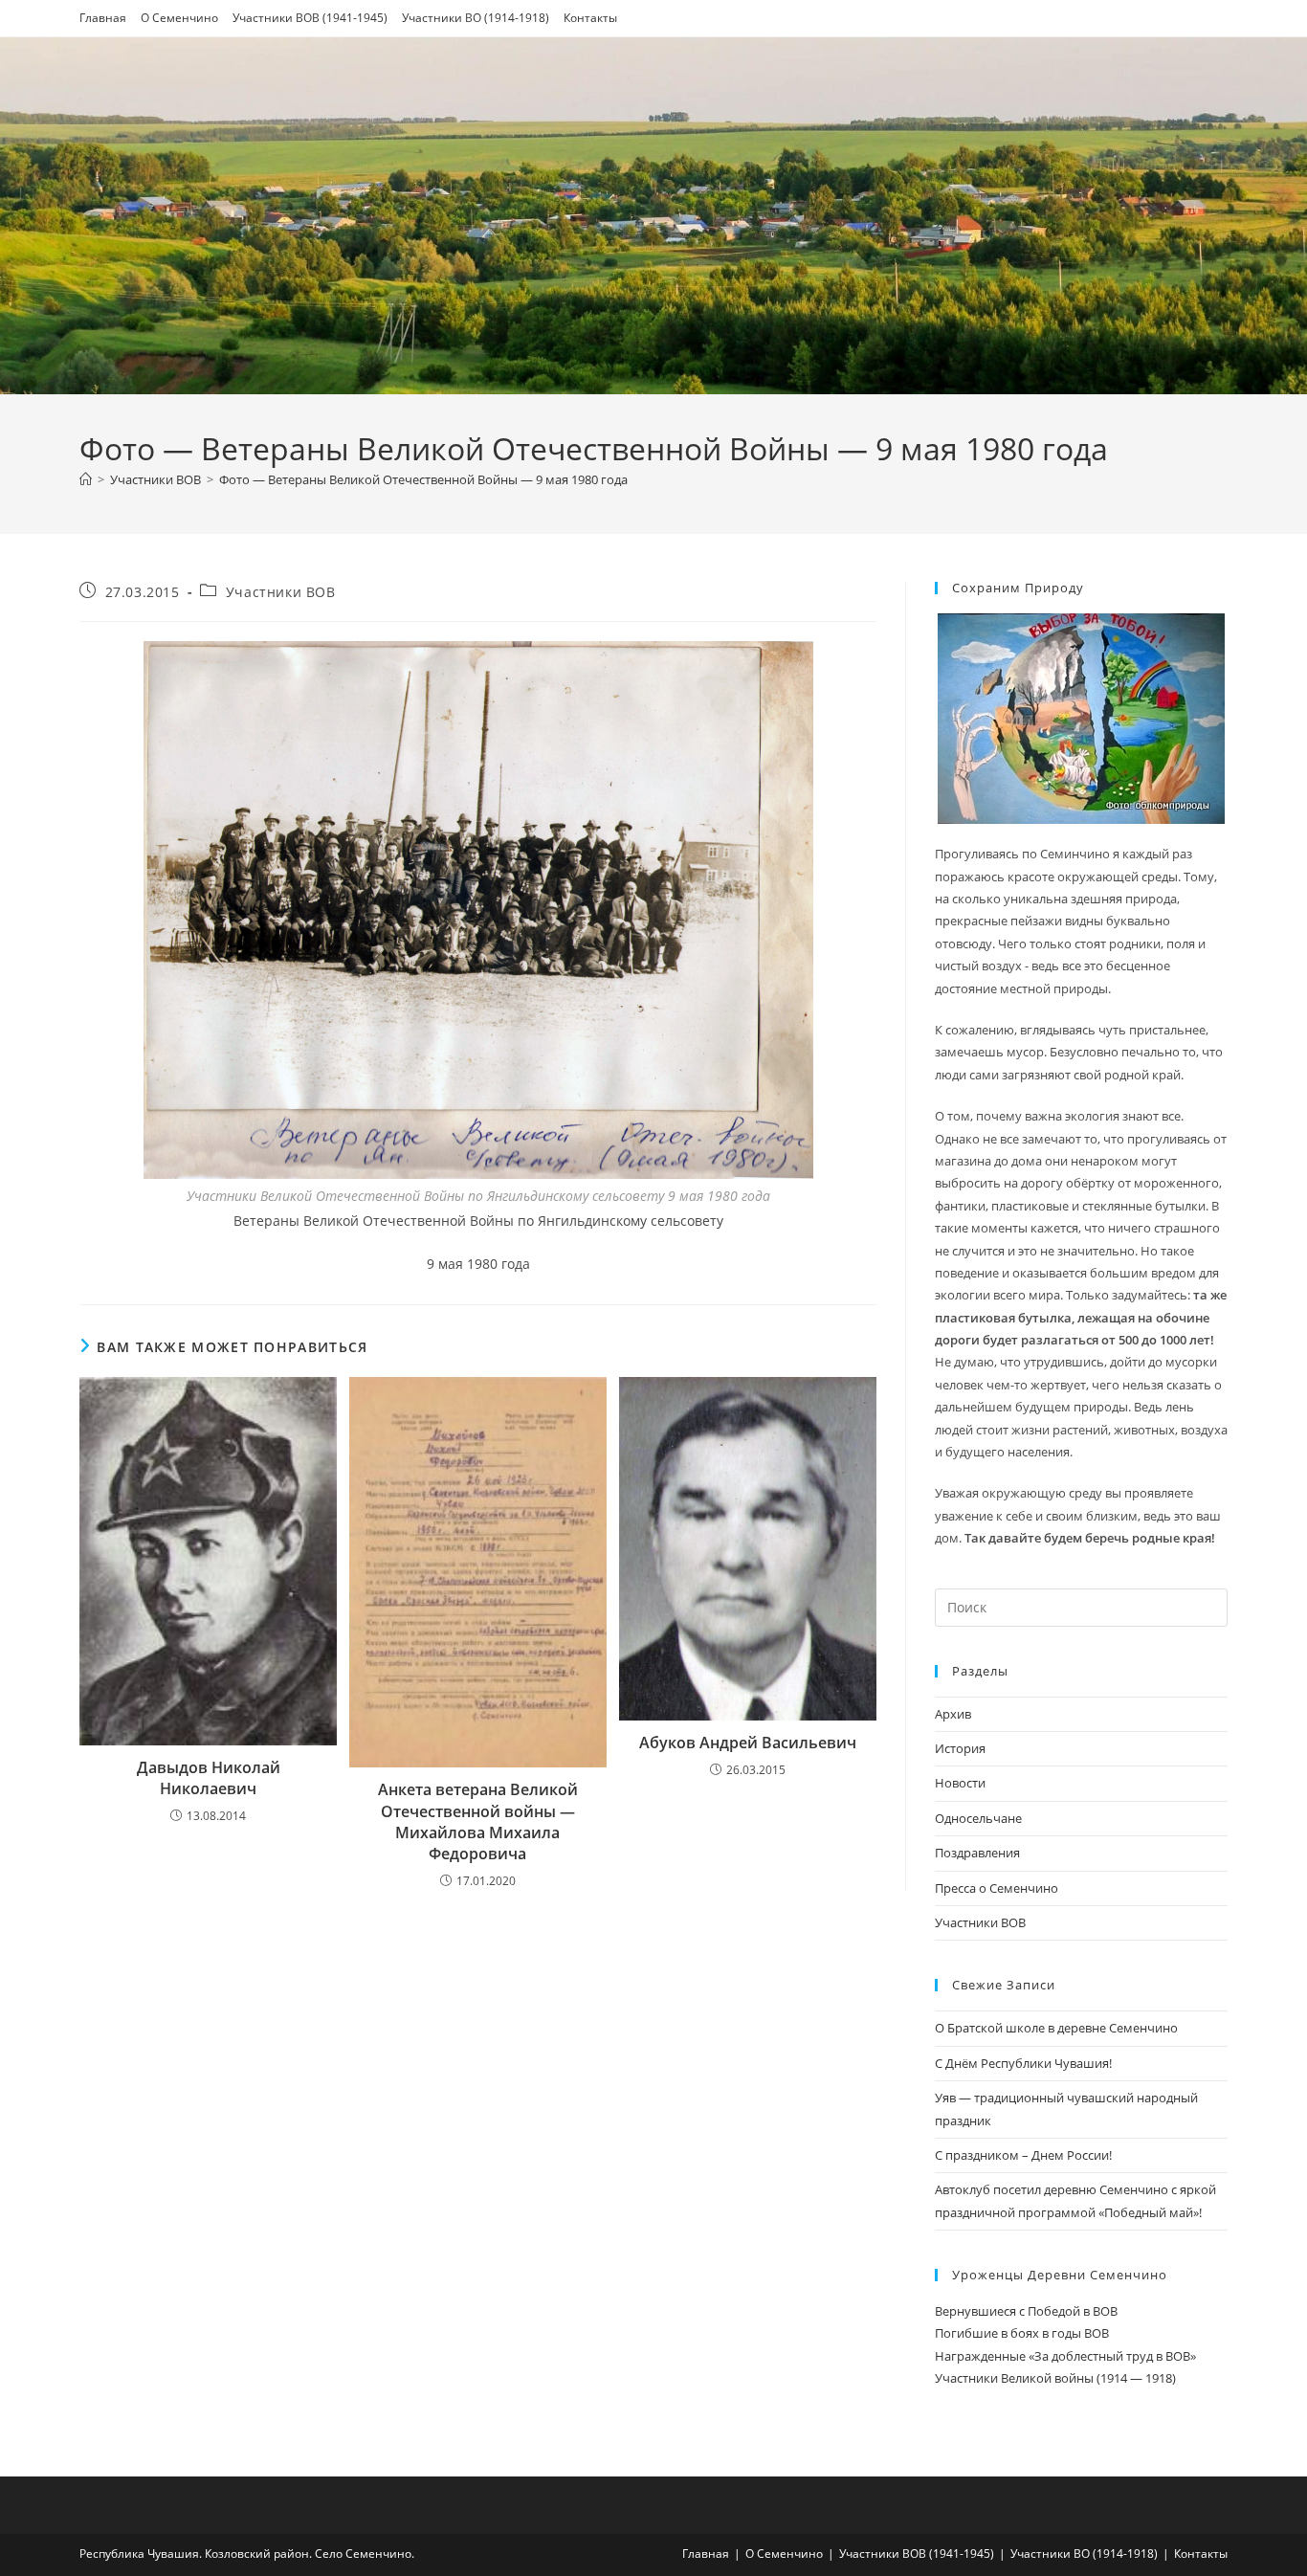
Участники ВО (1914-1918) (476, 18)
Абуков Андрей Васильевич (748, 1743)
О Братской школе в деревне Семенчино (1056, 2028)
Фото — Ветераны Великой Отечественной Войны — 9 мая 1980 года (423, 479)
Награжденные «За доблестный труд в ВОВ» (1065, 2356)
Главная (103, 18)
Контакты (590, 18)
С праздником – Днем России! (1023, 2155)
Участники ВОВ (281, 592)
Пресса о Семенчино (997, 1888)
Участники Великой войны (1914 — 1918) (1055, 2378)
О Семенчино (179, 18)
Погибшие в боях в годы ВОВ (1022, 2333)
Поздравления (977, 1853)
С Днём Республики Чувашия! (1023, 2063)
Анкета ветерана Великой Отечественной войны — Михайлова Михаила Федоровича (478, 1821)
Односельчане (978, 1818)
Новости (960, 1783)
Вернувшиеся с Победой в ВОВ (1026, 2311)
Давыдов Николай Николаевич (209, 1778)
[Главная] (86, 479)
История (960, 1748)
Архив (953, 1714)
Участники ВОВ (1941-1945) (310, 18)
